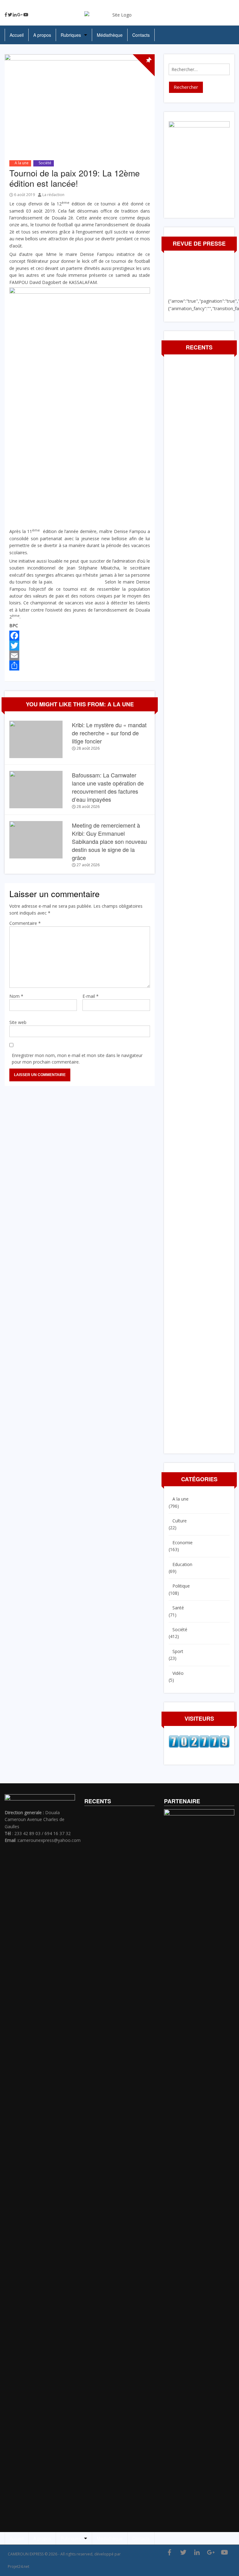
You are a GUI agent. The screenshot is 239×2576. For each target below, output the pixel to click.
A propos (42, 35)
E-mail (91, 996)
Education (182, 1564)
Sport (178, 1651)
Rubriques (71, 35)
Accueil (17, 35)
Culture (180, 1521)
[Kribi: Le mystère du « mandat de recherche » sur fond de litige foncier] (36, 739)
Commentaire (25, 923)
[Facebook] (6, 15)
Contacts (141, 35)
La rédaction (53, 195)
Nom (16, 996)
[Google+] (20, 15)
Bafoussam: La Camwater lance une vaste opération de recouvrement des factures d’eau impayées (108, 787)
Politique (181, 1586)
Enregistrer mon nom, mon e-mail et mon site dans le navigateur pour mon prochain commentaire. (77, 1059)
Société (45, 163)
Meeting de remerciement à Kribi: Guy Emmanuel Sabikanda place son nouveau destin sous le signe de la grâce (109, 841)
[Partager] (80, 666)
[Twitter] (10, 15)
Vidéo (178, 1673)
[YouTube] (26, 15)
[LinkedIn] (15, 15)
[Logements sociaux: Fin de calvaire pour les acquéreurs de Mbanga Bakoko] (234, 1292)
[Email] (80, 656)
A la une (22, 163)
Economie (183, 1543)
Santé (178, 1608)
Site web (18, 1022)
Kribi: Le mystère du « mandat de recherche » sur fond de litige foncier (109, 733)
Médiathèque (110, 35)
